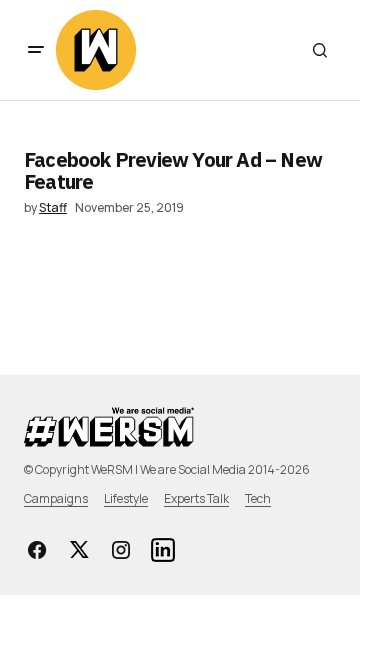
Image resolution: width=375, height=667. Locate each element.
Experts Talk (196, 498)
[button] (36, 50)
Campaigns (56, 498)
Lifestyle (126, 498)
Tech (258, 498)
